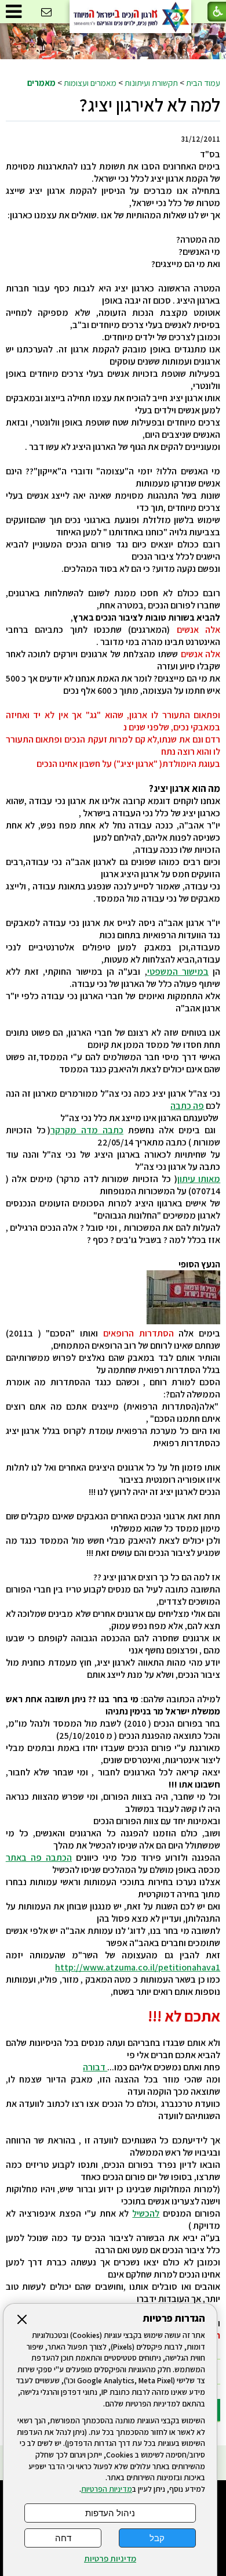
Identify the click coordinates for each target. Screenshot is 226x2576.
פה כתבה (187, 1106)
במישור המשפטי (178, 972)
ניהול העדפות (110, 2513)
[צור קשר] (46, 12)
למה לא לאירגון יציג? (150, 105)
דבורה (95, 2067)
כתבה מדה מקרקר (87, 1130)
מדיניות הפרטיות (107, 2489)
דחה (63, 2538)
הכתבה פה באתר (39, 1858)
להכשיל (146, 2213)
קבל (157, 2538)
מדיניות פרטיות (110, 2559)
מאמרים (41, 82)
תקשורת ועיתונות (151, 82)
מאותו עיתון (199, 1179)
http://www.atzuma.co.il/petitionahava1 (138, 1967)
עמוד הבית (203, 82)
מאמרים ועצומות (90, 82)
